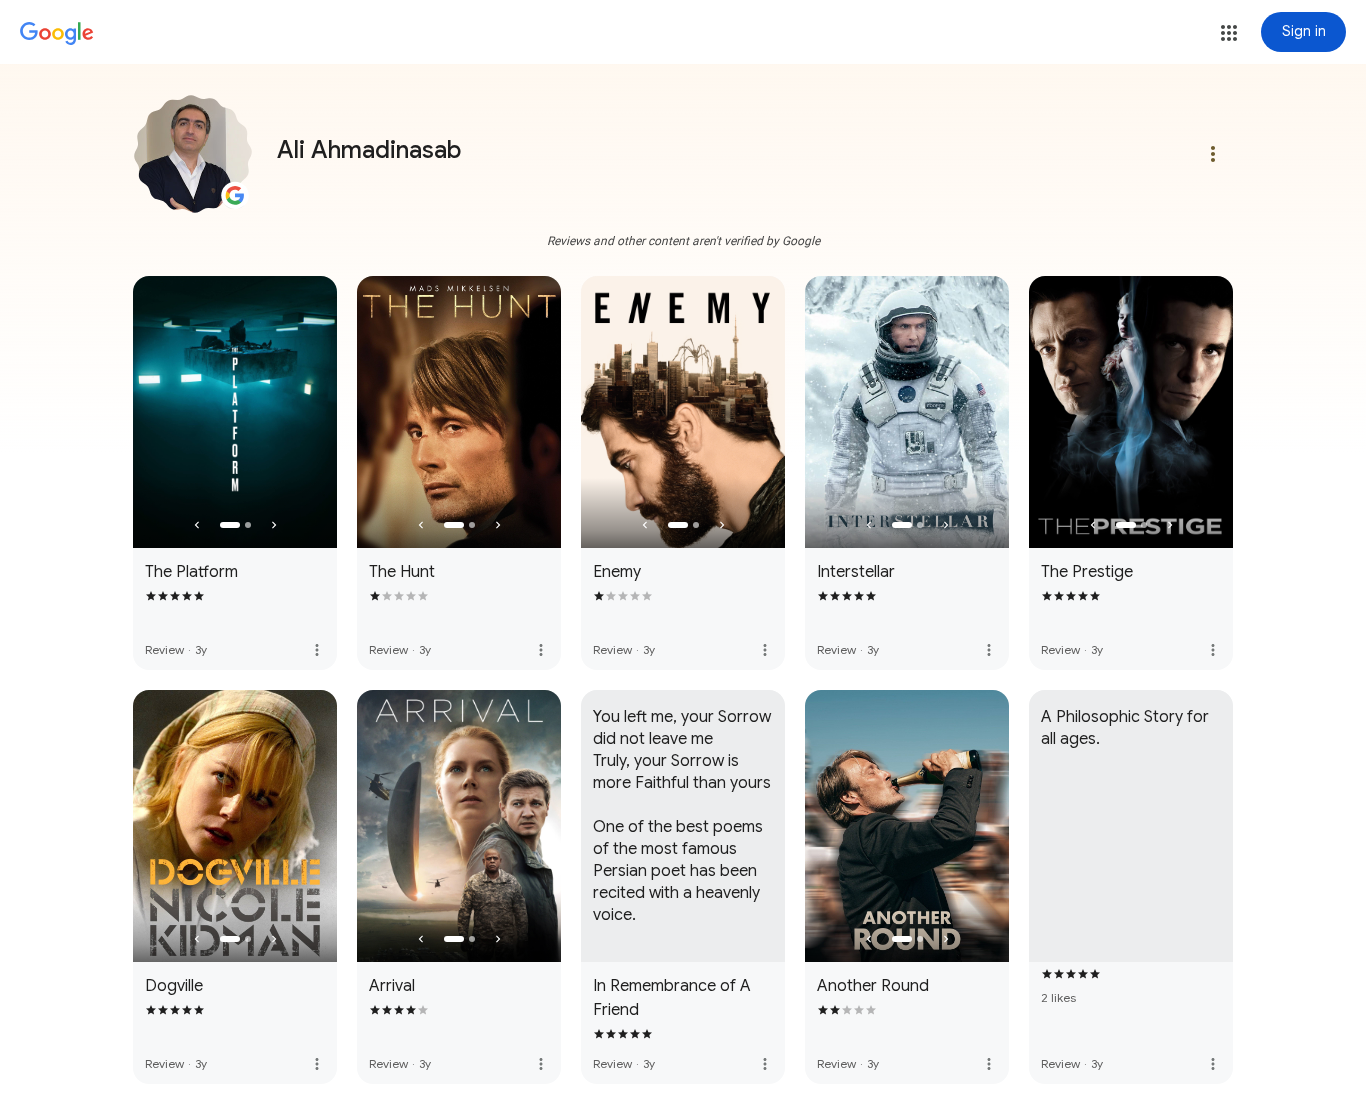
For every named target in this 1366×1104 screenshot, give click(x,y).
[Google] (57, 34)
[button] (1229, 33)
